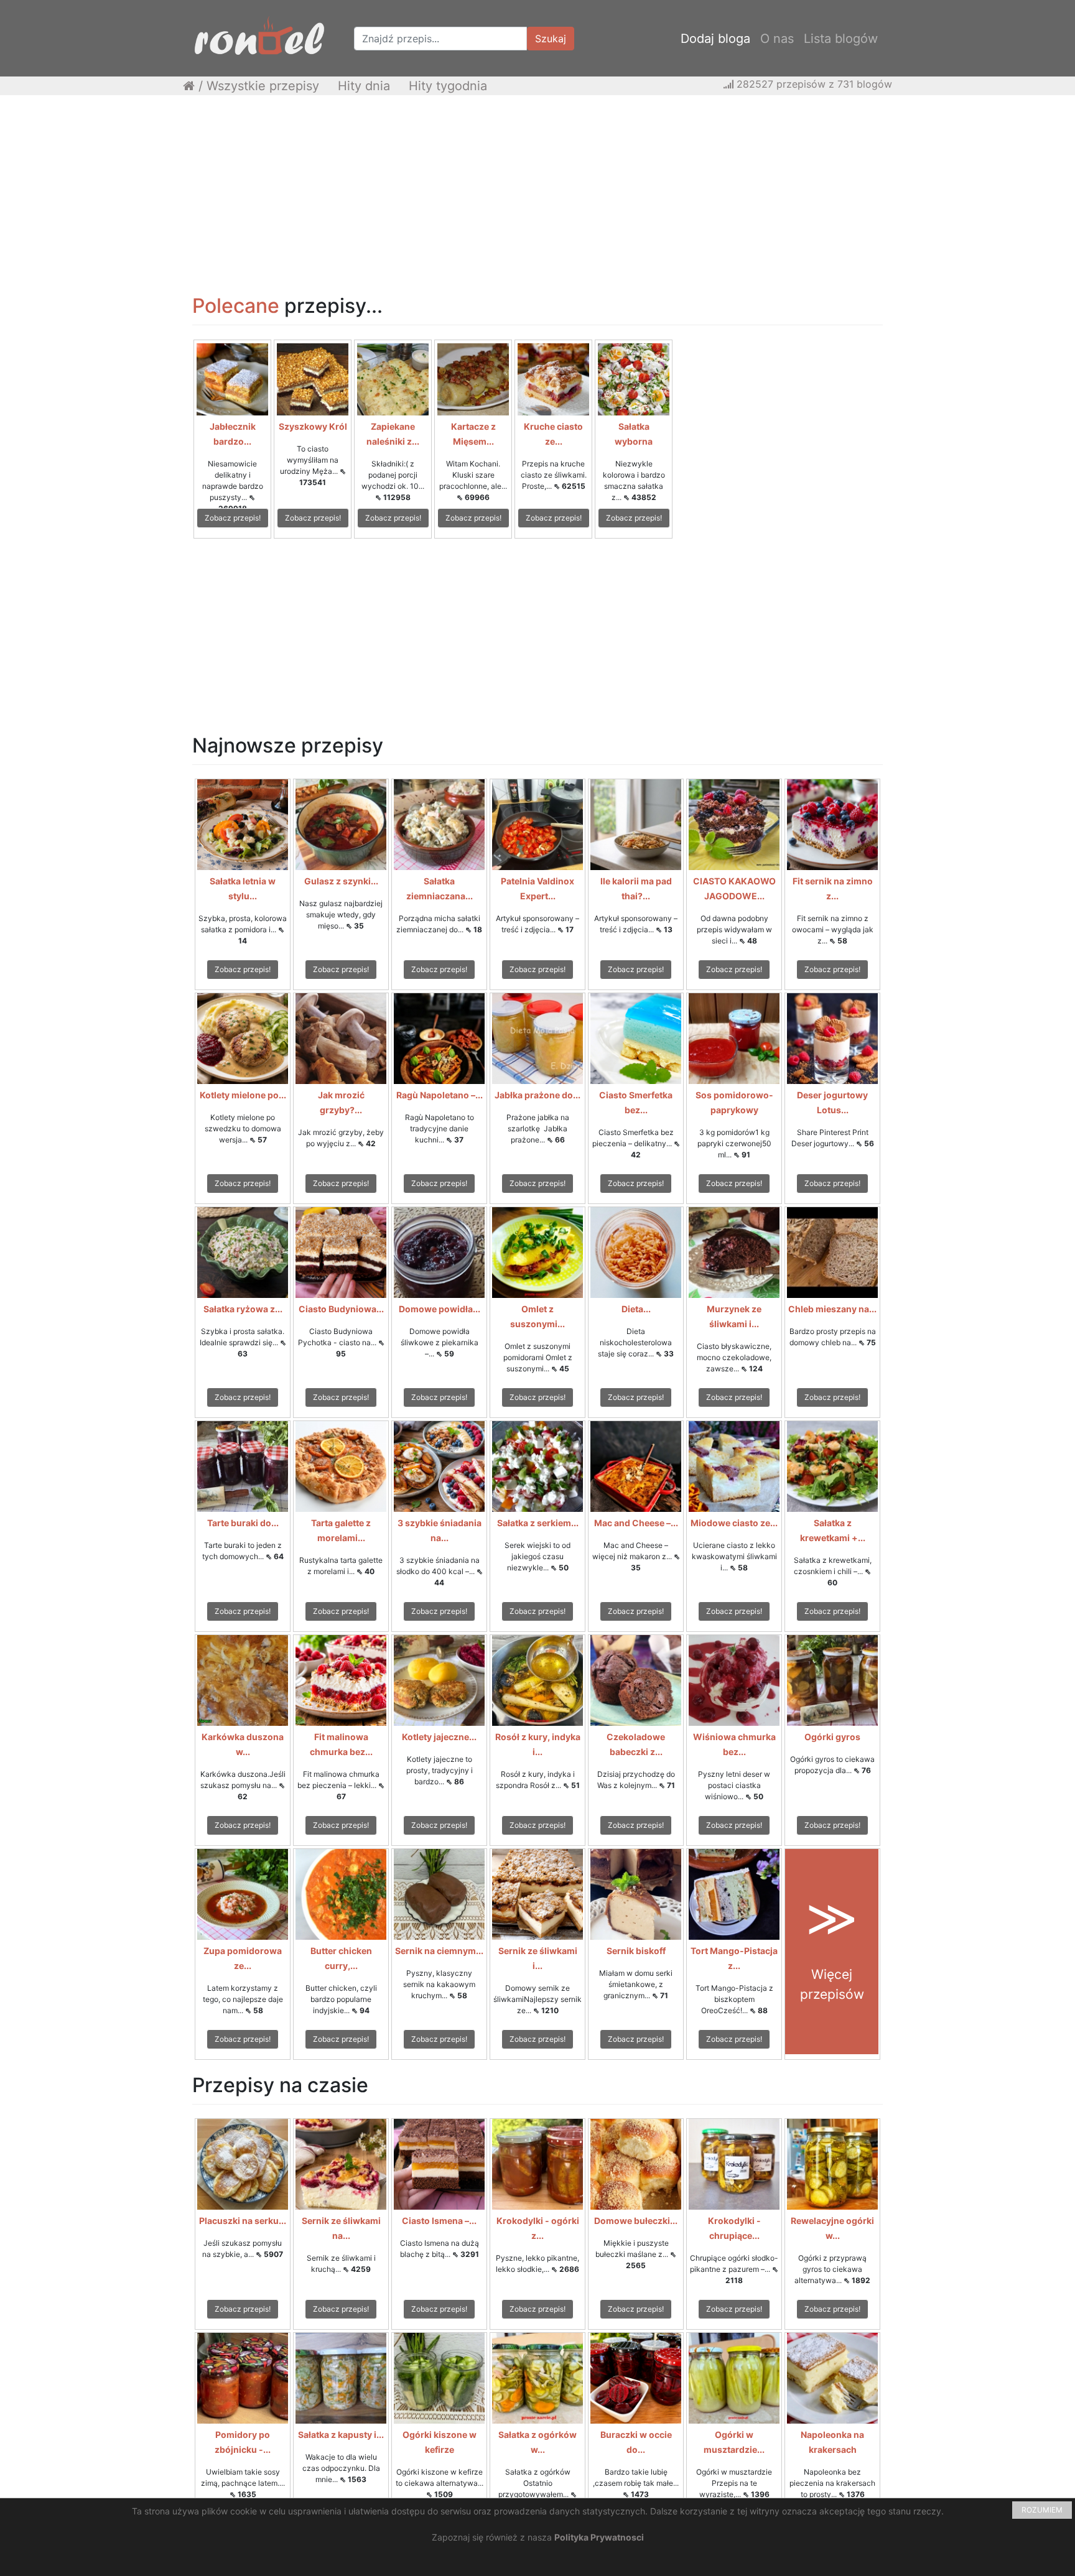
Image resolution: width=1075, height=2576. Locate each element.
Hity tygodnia (448, 86)
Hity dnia (364, 86)
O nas (777, 39)
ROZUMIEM (1042, 2510)
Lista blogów (841, 39)
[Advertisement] (537, 195)
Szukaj (551, 39)
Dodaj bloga (715, 39)
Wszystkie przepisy (263, 86)
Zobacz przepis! (233, 518)
